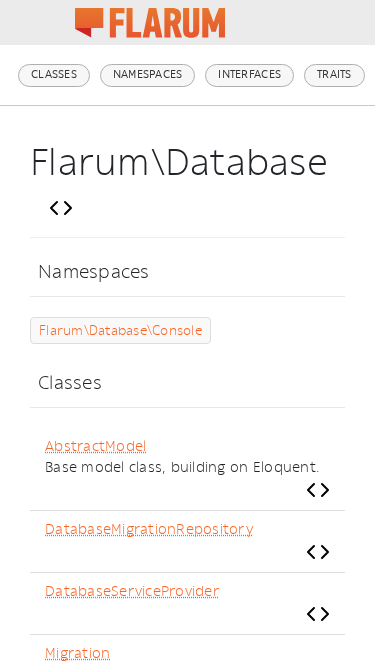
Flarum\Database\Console (120, 330)
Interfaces (249, 74)
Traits (334, 74)
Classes (54, 74)
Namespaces (148, 74)
